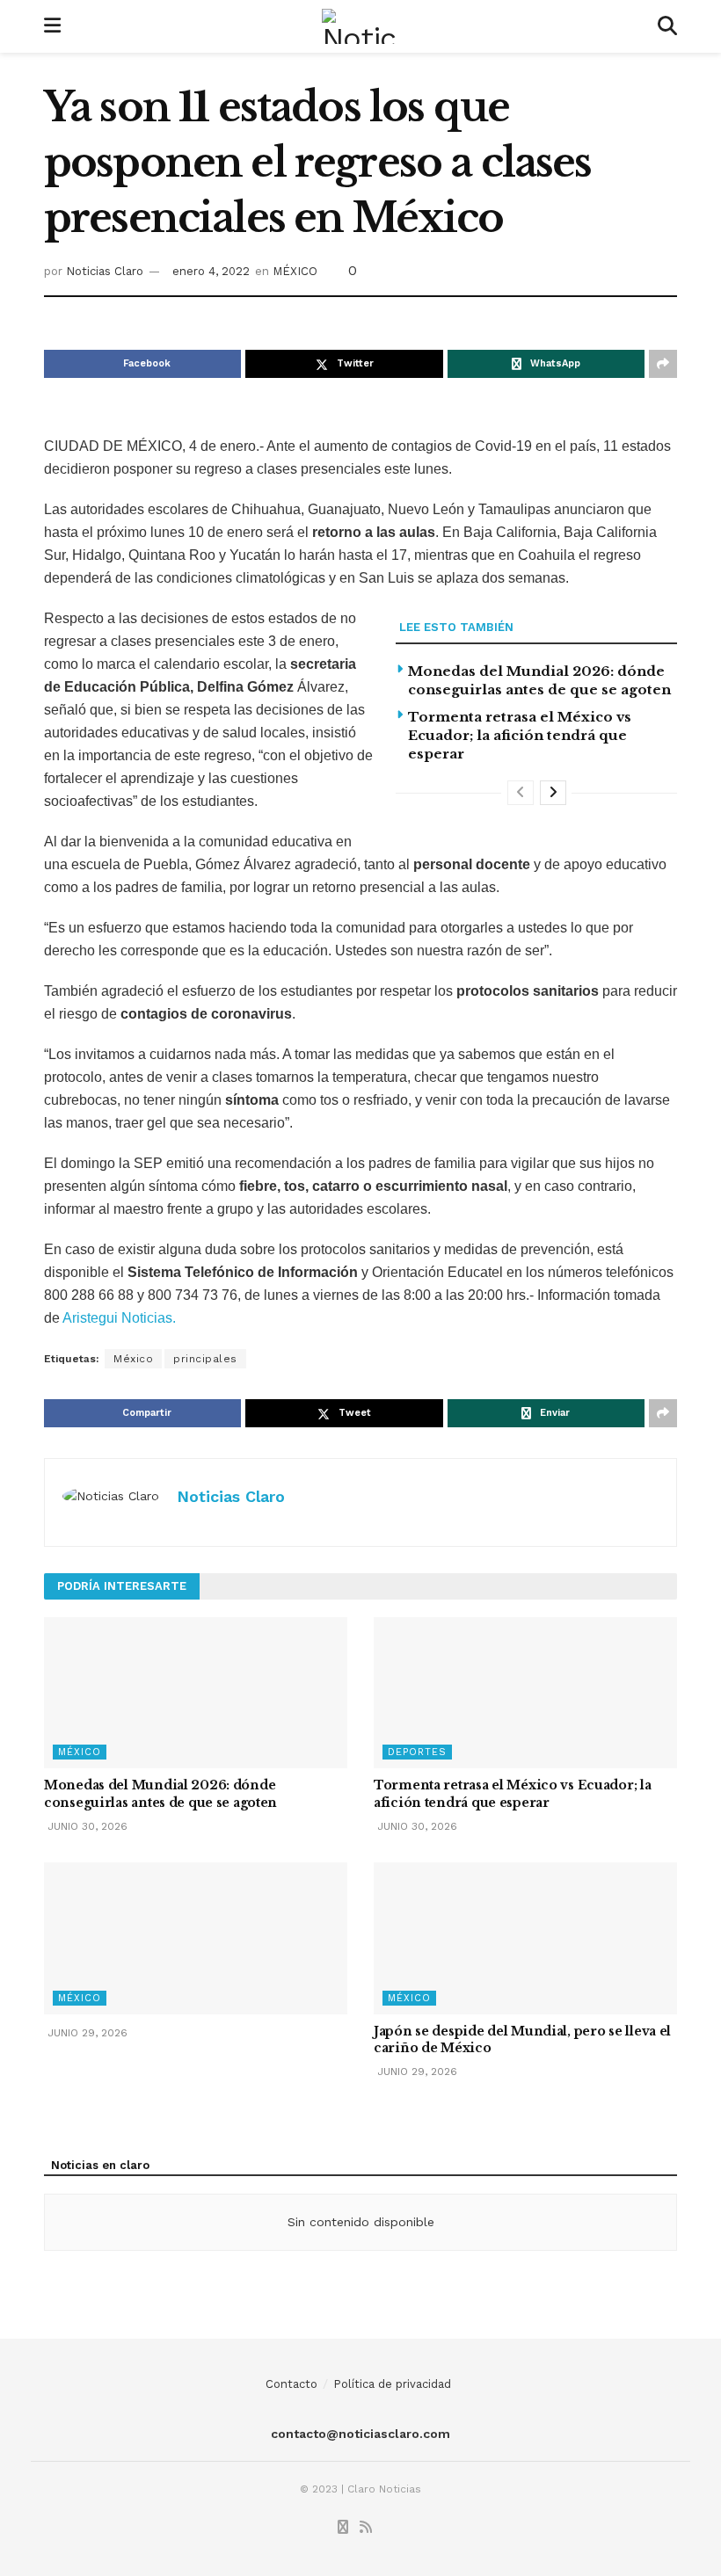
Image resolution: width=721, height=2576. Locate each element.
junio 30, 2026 (86, 1826)
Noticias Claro (105, 271)
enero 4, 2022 (211, 271)
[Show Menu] (52, 26)
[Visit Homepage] (360, 26)
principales (205, 1359)
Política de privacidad (392, 2384)
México (133, 1359)
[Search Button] (667, 26)
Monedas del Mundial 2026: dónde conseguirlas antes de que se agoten (160, 1794)
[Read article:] (196, 1938)
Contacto (291, 2384)
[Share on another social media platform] (663, 364)
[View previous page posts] (521, 793)
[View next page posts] (553, 793)
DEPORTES (417, 1752)
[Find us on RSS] (366, 2528)
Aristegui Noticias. (119, 1318)
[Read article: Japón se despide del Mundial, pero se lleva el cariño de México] (525, 1938)
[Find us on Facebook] (343, 2528)
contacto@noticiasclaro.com (360, 2434)
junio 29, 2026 (86, 2033)
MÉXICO (295, 271)
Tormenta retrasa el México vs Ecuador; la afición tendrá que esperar (520, 735)
